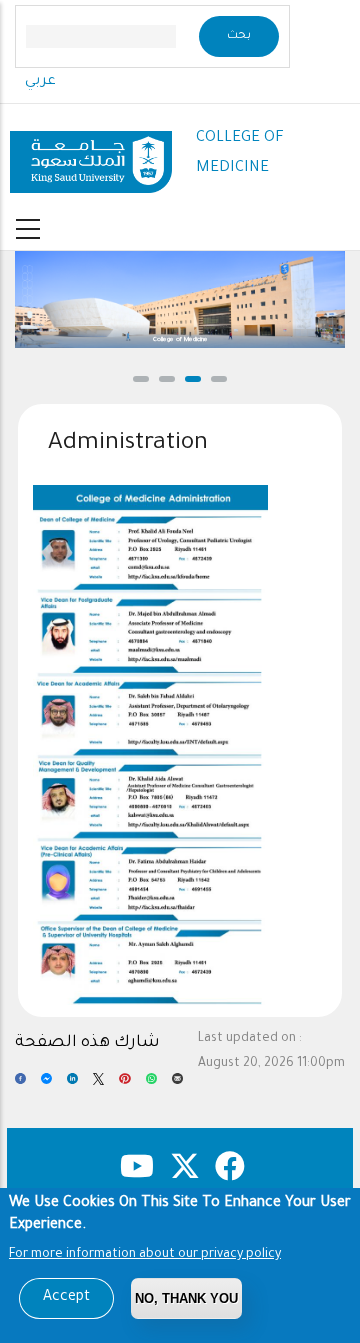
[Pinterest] (124, 1085)
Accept (66, 1298)
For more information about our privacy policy (145, 1255)
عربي (40, 82)
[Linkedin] (72, 1085)
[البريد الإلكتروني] (177, 1085)
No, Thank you (186, 1298)
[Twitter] (98, 1085)
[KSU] (91, 154)
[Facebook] (20, 1085)
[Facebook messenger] (46, 1085)
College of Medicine (180, 340)
